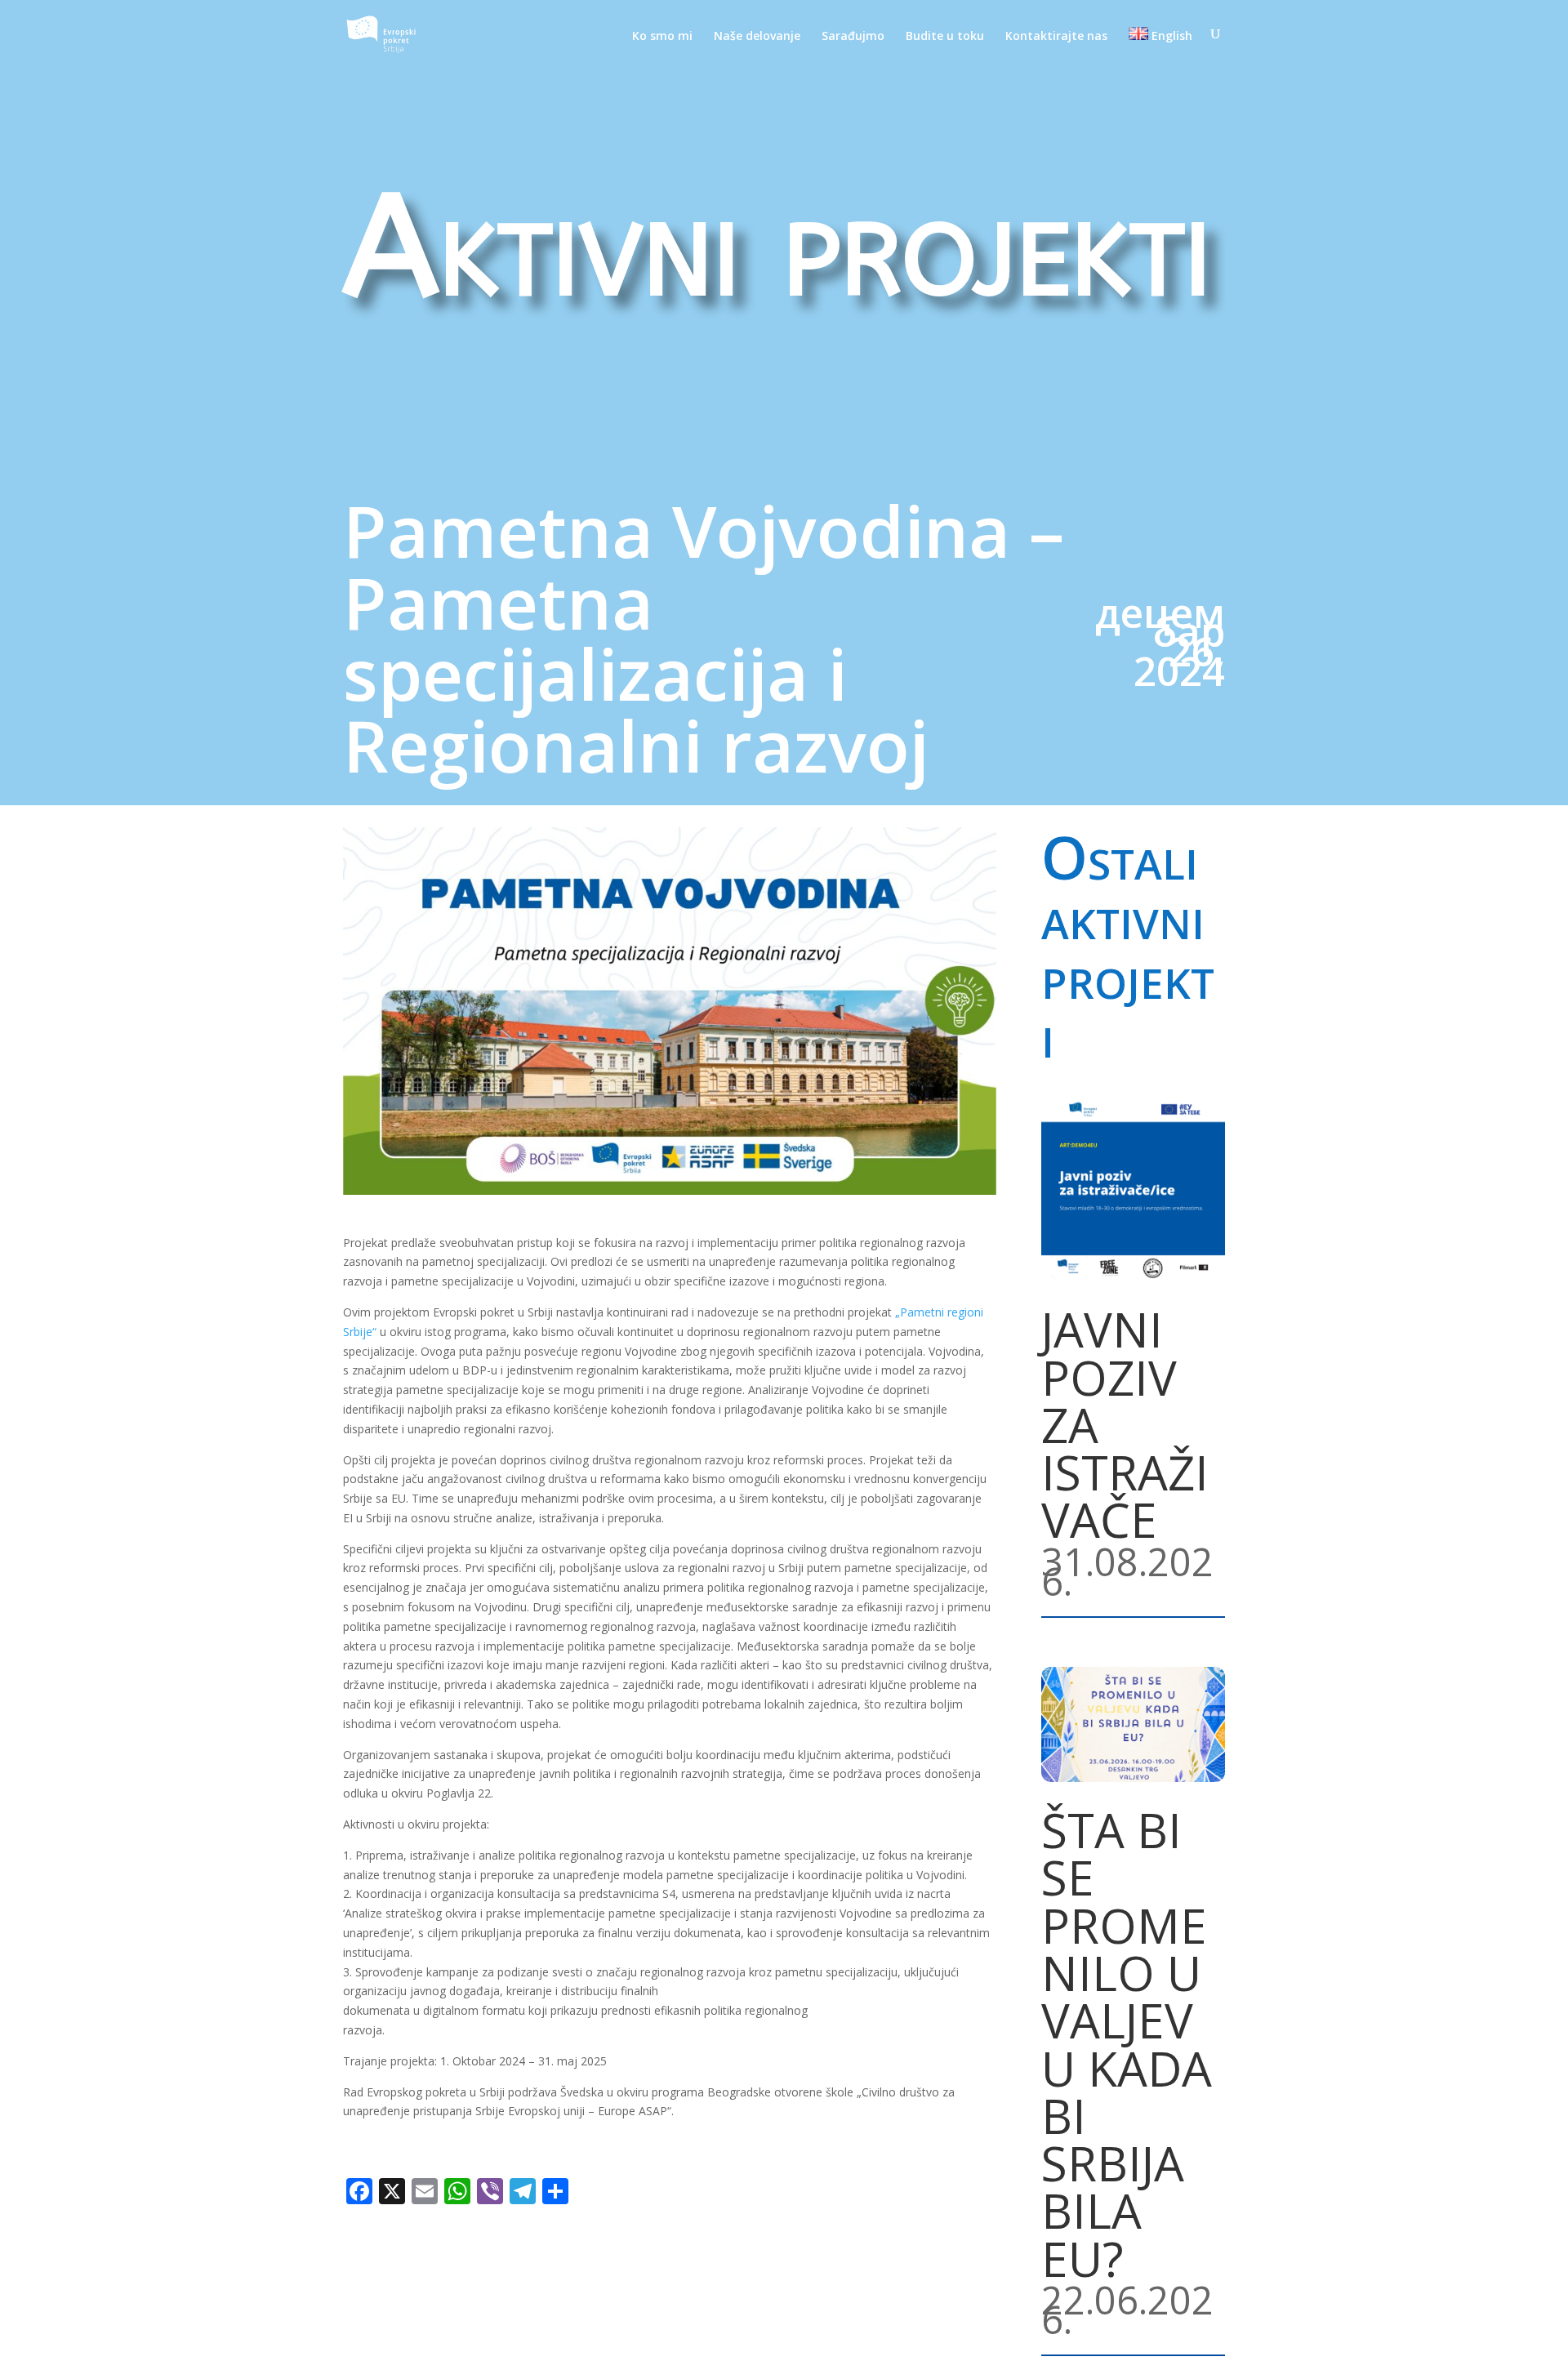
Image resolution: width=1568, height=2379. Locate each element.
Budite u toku (945, 37)
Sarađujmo (853, 37)
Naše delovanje (757, 37)
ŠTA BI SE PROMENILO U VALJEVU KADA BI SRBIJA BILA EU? (1127, 2044)
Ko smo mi (662, 37)
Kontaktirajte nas (1056, 37)
